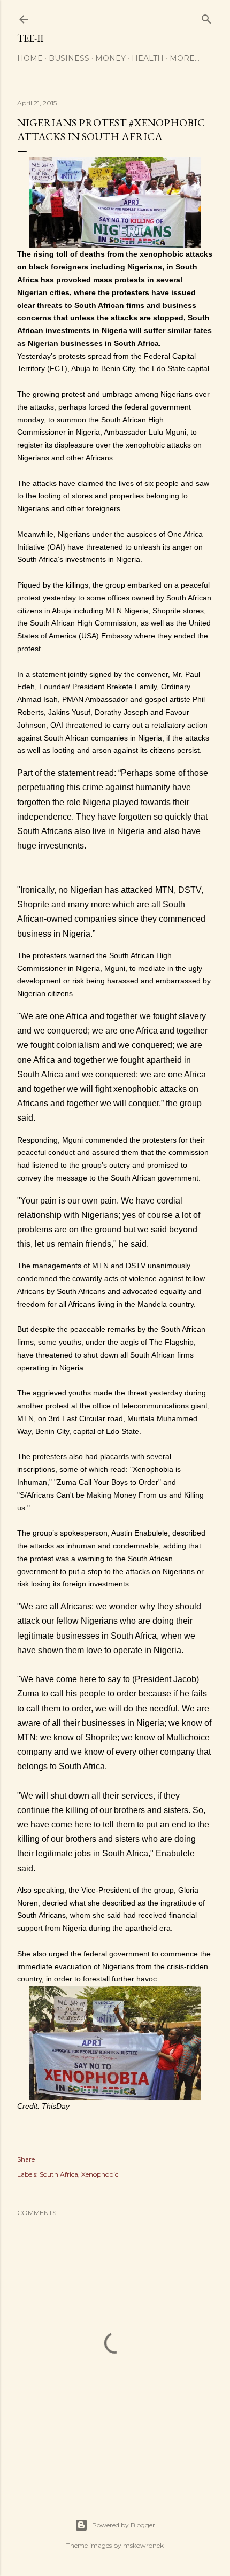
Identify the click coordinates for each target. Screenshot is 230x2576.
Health (148, 58)
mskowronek (143, 2545)
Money (110, 58)
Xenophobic (100, 2174)
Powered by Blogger (124, 2525)
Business (69, 58)
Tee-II (30, 38)
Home (30, 58)
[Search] (206, 17)
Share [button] (26, 2159)
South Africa (59, 2174)
